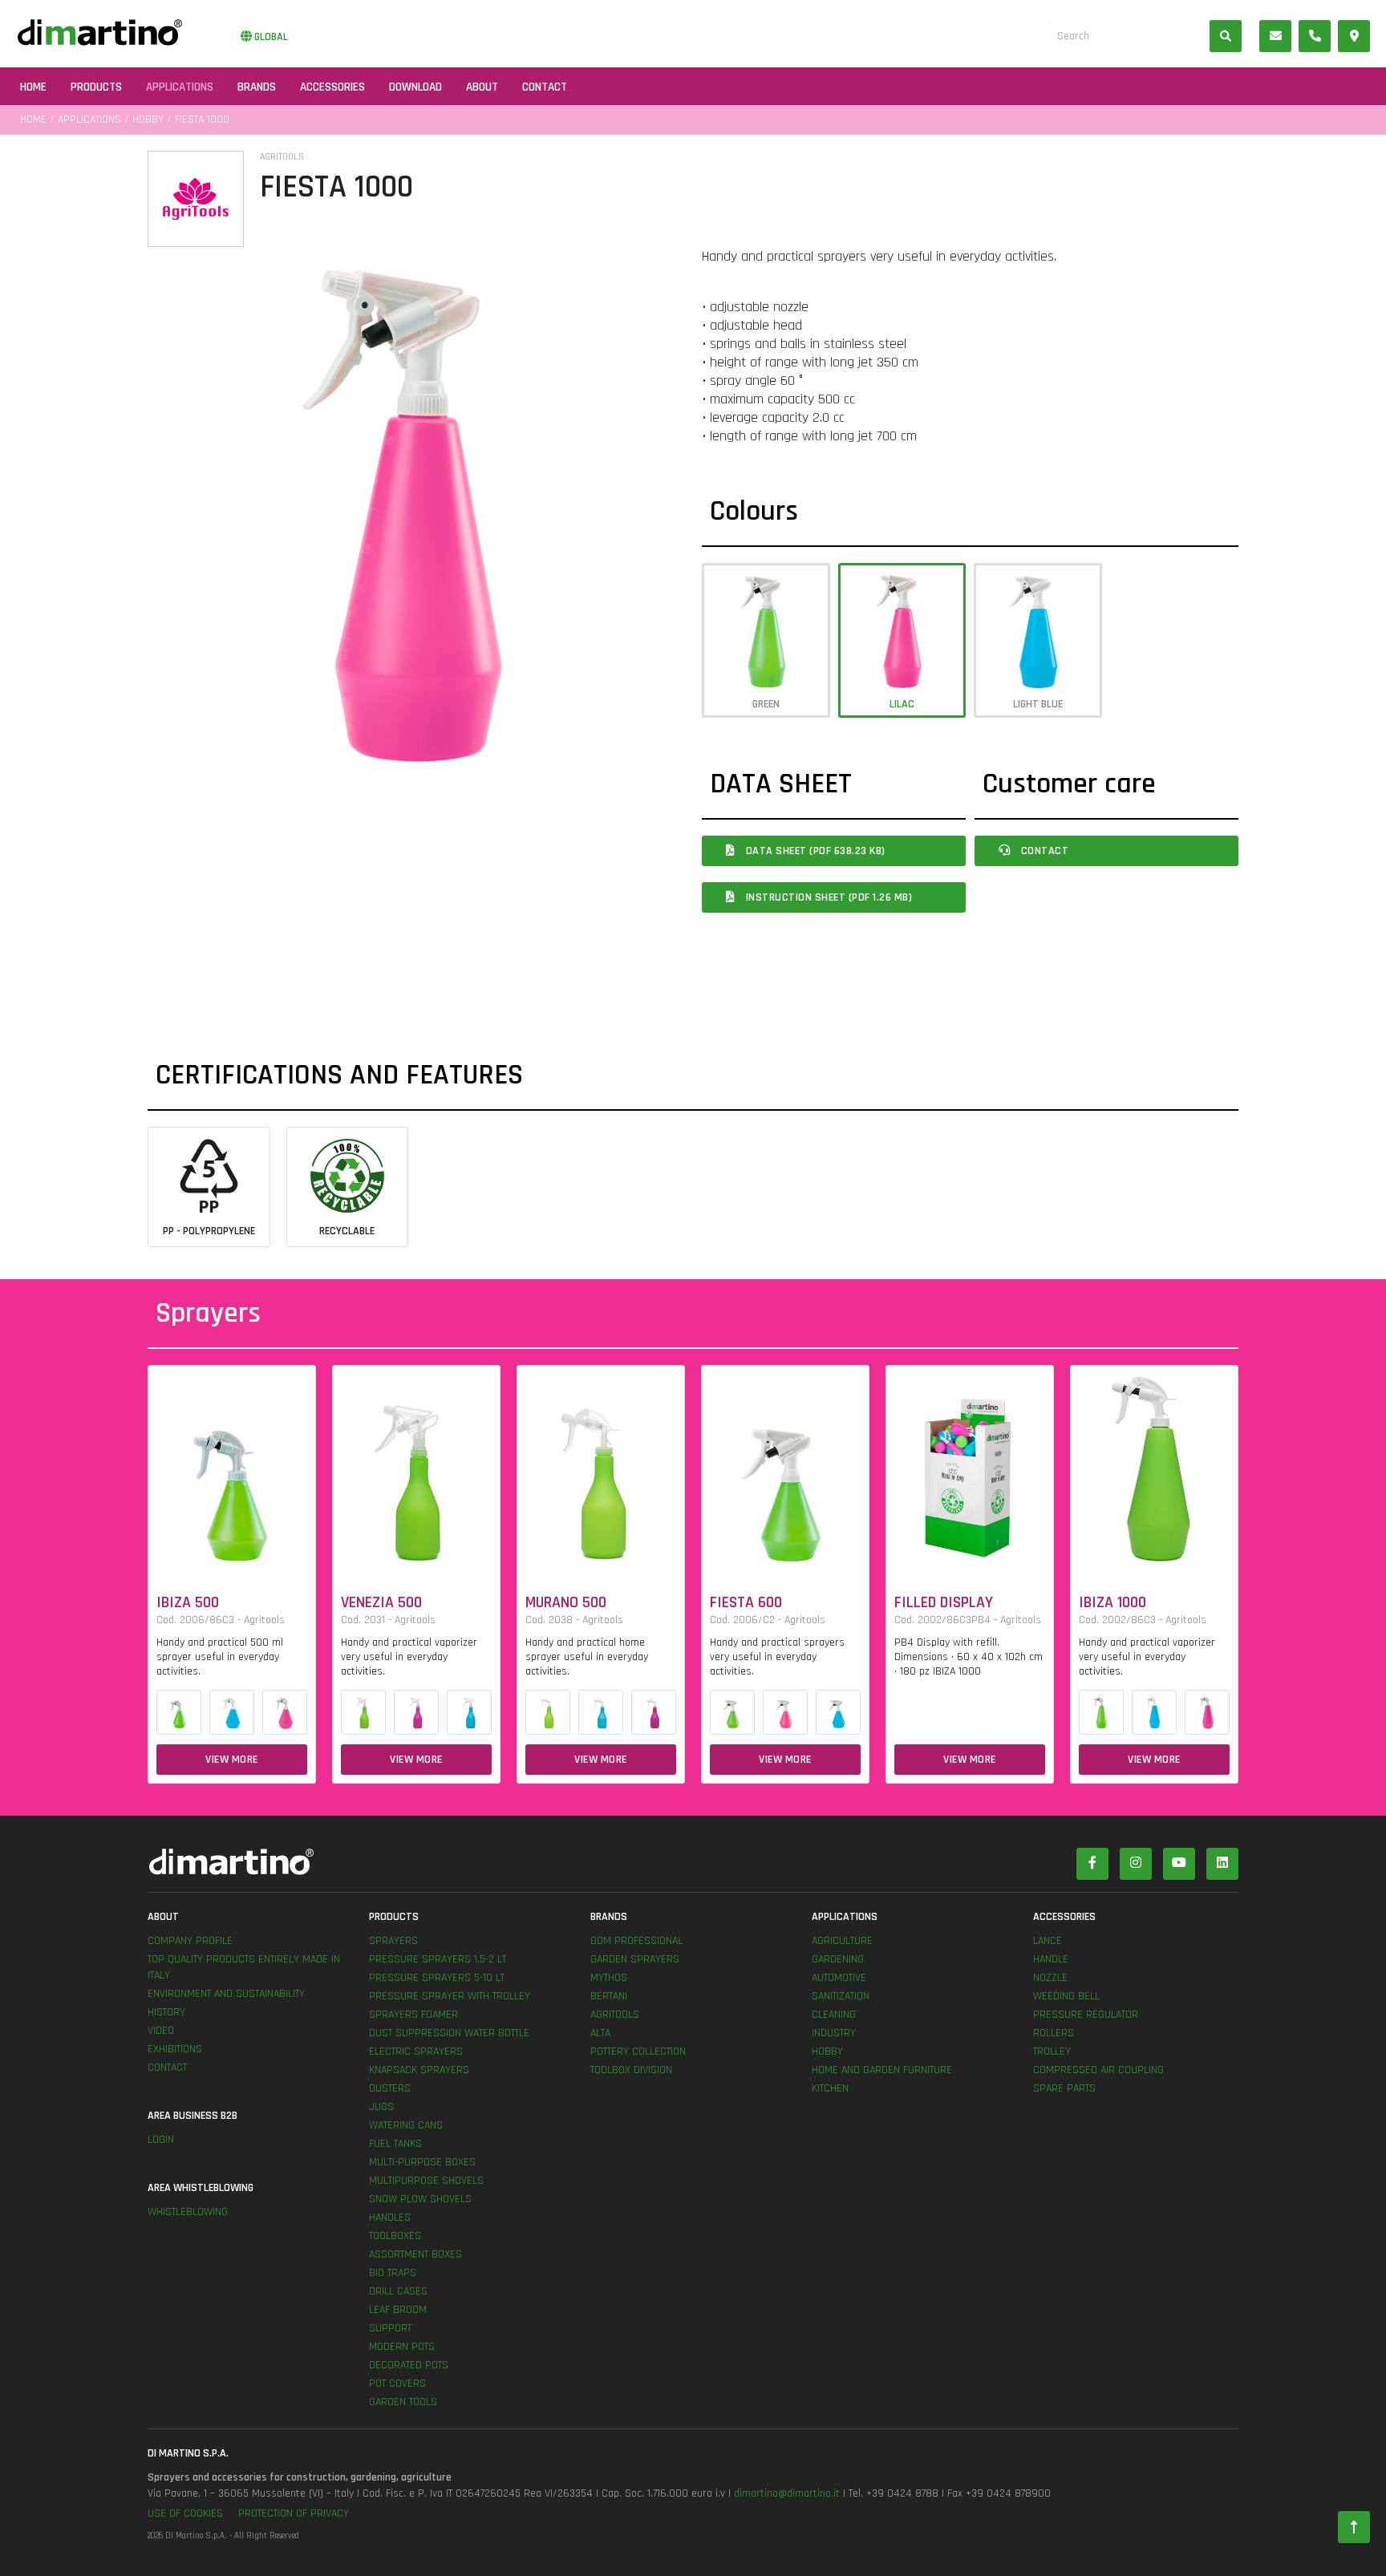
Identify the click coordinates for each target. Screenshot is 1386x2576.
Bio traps (393, 2273)
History (166, 2012)
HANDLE (1051, 1959)
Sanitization (841, 1996)
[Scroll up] (1354, 2528)
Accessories (332, 87)
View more (232, 1760)
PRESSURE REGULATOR (1086, 2015)
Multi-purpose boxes (422, 2162)
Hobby (148, 119)
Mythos (609, 1978)
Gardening (838, 1959)
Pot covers (397, 2384)
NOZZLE (1050, 1978)
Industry (834, 2033)
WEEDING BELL (1066, 1996)
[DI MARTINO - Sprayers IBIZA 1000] (1154, 1467)
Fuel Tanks (395, 2144)
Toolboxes (395, 2236)
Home (33, 87)
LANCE (1048, 1941)
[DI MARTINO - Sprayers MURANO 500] (601, 1467)
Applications (180, 87)
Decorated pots (409, 2365)
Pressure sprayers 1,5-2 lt (438, 1959)
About (482, 87)
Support (390, 2328)
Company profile (190, 1941)
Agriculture (842, 1941)
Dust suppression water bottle (449, 2033)
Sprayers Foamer (413, 2015)
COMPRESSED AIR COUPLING (1098, 2070)
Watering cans (406, 2125)
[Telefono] (1315, 36)
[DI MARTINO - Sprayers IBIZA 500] (232, 1467)
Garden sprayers (635, 1959)
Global (270, 37)
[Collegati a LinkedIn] (1222, 1864)
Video (161, 2031)
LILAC (902, 704)
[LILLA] (285, 1712)
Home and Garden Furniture (882, 2070)
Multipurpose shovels (426, 2181)
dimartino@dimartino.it (787, 2493)
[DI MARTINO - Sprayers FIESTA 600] (785, 1467)
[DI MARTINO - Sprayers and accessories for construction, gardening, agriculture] (100, 32)
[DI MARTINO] (420, 1862)
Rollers (1054, 2033)
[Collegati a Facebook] (1092, 1864)
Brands (257, 87)
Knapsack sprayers (419, 2070)
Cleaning (834, 2015)
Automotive (839, 1978)
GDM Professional (636, 1941)
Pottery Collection (638, 2051)
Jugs (381, 2107)
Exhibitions (175, 2049)
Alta (600, 2033)
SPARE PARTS (1064, 2088)
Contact (545, 87)
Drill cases (398, 2291)
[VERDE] (179, 1712)
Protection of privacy (294, 2513)
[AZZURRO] (232, 1712)
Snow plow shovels (420, 2199)
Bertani (609, 1996)
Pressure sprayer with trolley (450, 1996)
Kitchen (830, 2088)
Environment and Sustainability (226, 1994)
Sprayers (393, 1941)
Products (96, 87)
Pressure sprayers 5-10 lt (437, 1978)
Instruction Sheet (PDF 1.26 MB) (827, 897)
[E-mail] (1275, 36)
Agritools (615, 2015)
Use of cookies (185, 2513)
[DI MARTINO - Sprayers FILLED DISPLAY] (970, 1467)
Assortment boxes (415, 2254)
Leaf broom (398, 2310)
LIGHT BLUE (1038, 704)
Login (161, 2140)
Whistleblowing (188, 2212)
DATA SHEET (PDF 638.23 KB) (814, 851)
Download (415, 87)
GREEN (766, 704)
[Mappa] (1354, 36)
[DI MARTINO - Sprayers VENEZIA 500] (416, 1467)
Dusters (390, 2088)
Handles (390, 2218)
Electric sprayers (416, 2051)
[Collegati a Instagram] (1136, 1864)
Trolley (1052, 2051)
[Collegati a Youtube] (1179, 1864)
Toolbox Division (631, 2070)
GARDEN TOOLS (403, 2402)
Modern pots (402, 2347)
